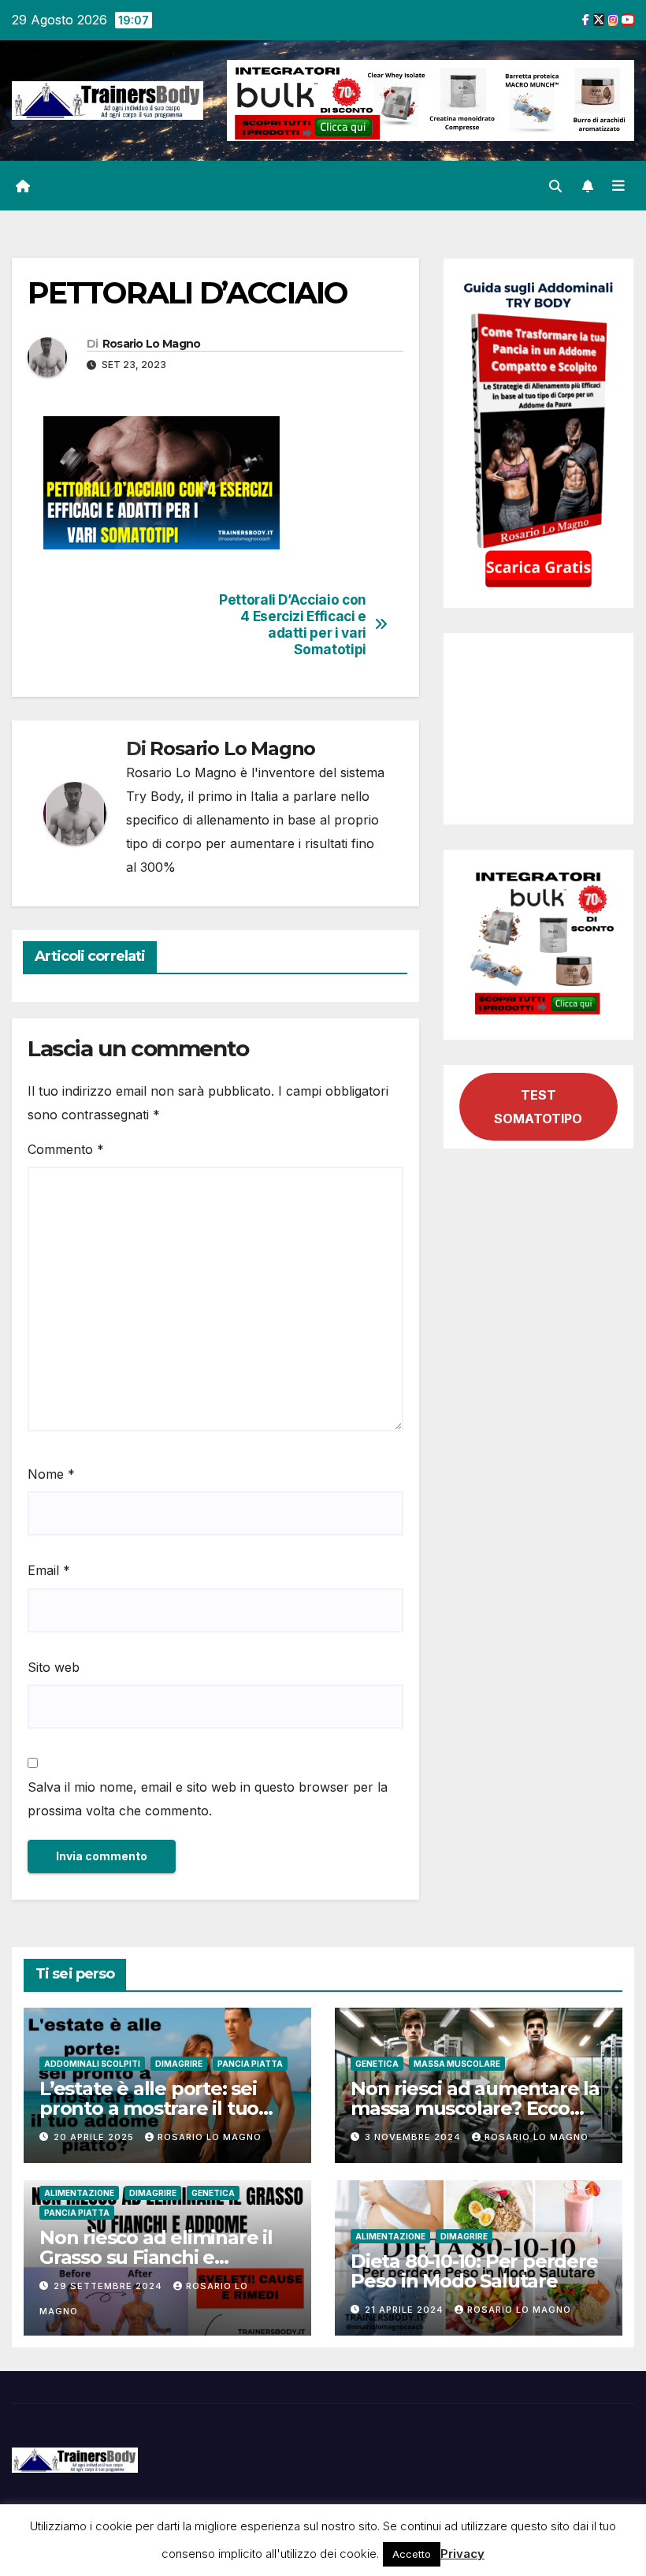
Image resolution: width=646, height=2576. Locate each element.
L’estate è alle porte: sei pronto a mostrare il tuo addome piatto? (149, 2108)
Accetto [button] (412, 2554)
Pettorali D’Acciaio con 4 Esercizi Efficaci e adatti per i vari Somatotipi (293, 624)
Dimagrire (179, 2064)
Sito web (54, 1667)
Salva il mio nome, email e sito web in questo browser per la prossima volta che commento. (208, 1799)
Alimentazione (79, 2193)
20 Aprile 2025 (95, 2137)
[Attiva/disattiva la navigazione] (618, 186)
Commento (66, 1149)
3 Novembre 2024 (414, 2137)
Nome (51, 1474)
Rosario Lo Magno (152, 344)
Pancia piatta (250, 2064)
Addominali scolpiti (92, 2064)
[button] (555, 186)
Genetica (377, 2064)
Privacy (462, 2554)
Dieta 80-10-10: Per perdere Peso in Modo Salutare (474, 2271)
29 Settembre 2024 (110, 2286)
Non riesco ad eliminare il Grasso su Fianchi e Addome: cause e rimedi (156, 2257)
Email (49, 1570)
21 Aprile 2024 (406, 2310)
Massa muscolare (457, 2064)
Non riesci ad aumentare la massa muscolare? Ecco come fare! (475, 2108)
